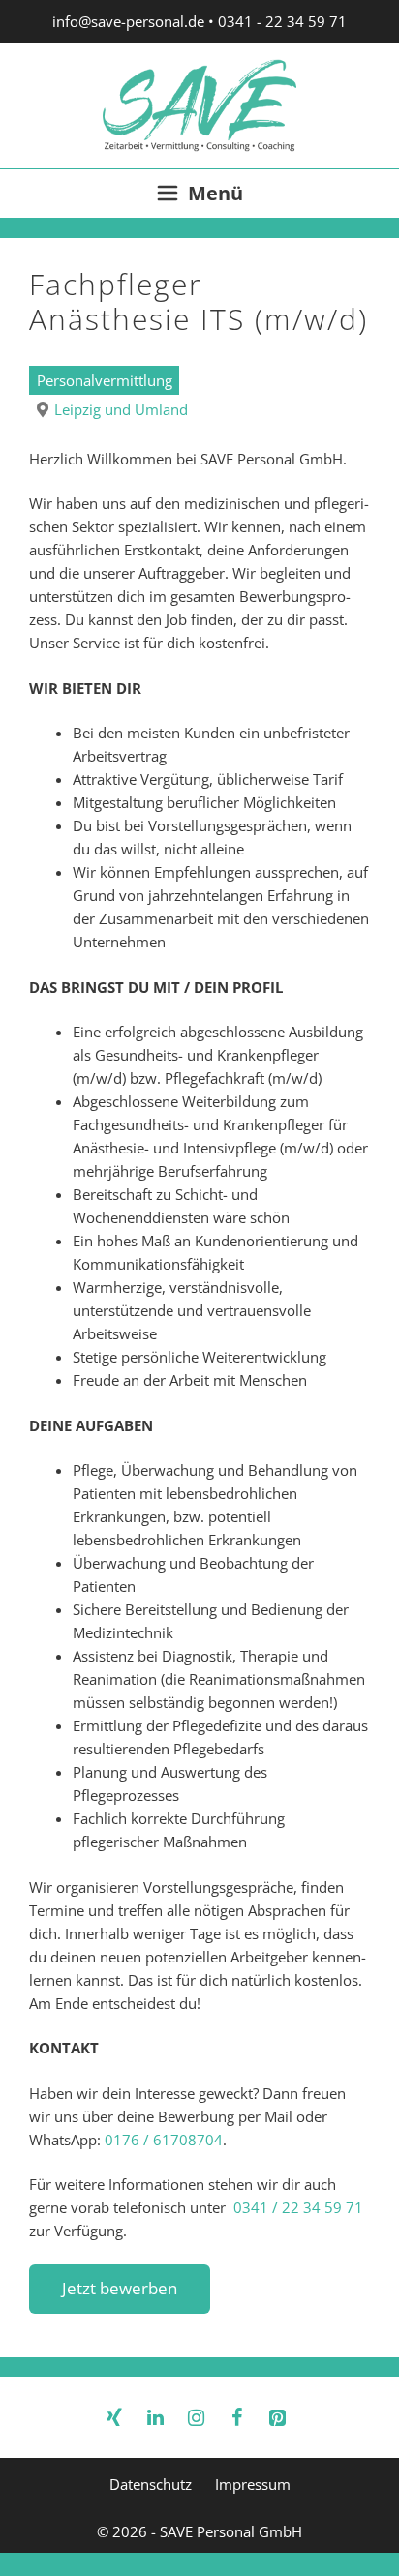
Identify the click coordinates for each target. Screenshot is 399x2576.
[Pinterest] (277, 2413)
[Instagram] (196, 2413)
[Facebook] (236, 2413)
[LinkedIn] (155, 2413)
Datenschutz (151, 2484)
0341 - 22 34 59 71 (282, 21)
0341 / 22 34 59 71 (298, 2207)
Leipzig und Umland (121, 409)
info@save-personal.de (128, 21)
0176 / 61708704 (164, 2140)
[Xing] (114, 2413)
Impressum (253, 2484)
